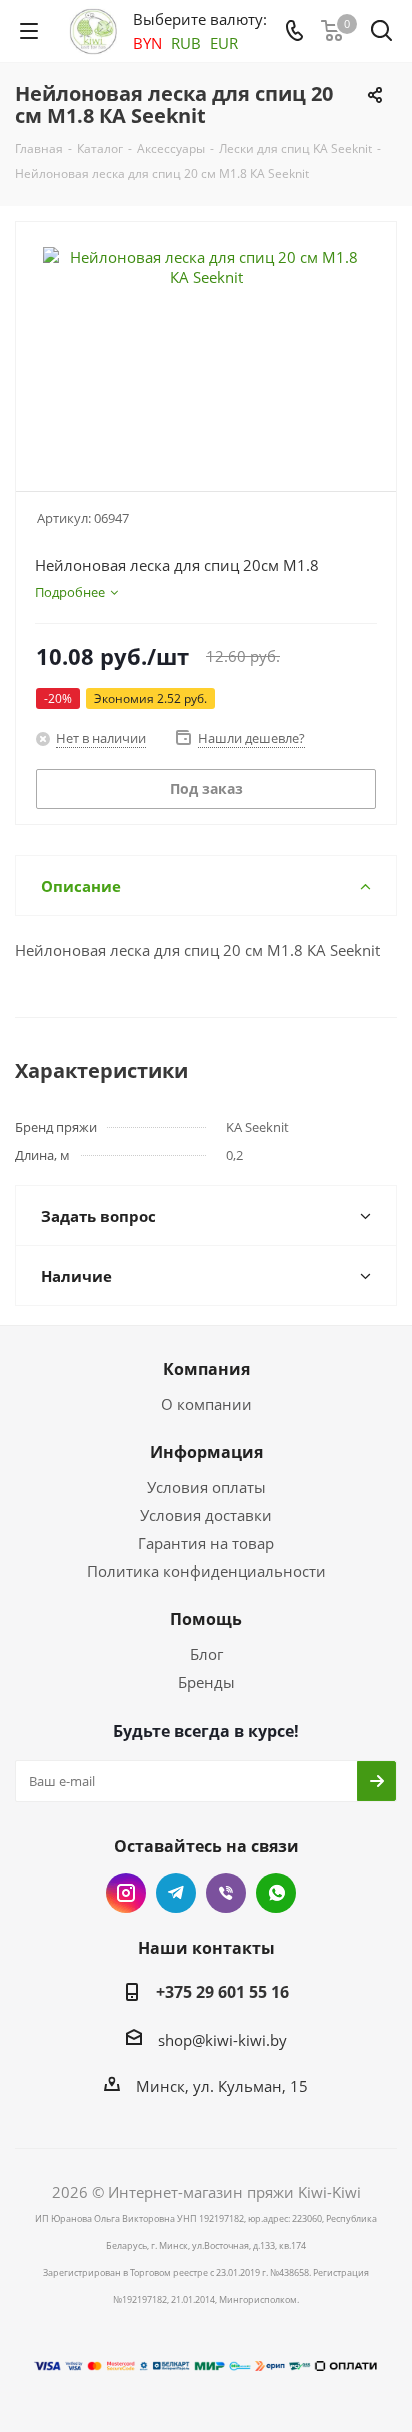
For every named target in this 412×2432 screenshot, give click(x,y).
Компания (206, 1369)
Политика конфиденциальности (206, 1571)
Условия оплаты (206, 1487)
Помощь (206, 1619)
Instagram (126, 1893)
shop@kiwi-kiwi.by (222, 2040)
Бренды (206, 1682)
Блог (206, 1654)
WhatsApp (276, 1893)
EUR (224, 43)
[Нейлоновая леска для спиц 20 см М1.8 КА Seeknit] (206, 347)
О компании (206, 1404)
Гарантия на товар (206, 1543)
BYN (147, 43)
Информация (206, 1452)
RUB (186, 43)
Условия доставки (206, 1515)
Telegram (176, 1893)
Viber (226, 1893)
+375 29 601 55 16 (222, 1992)
